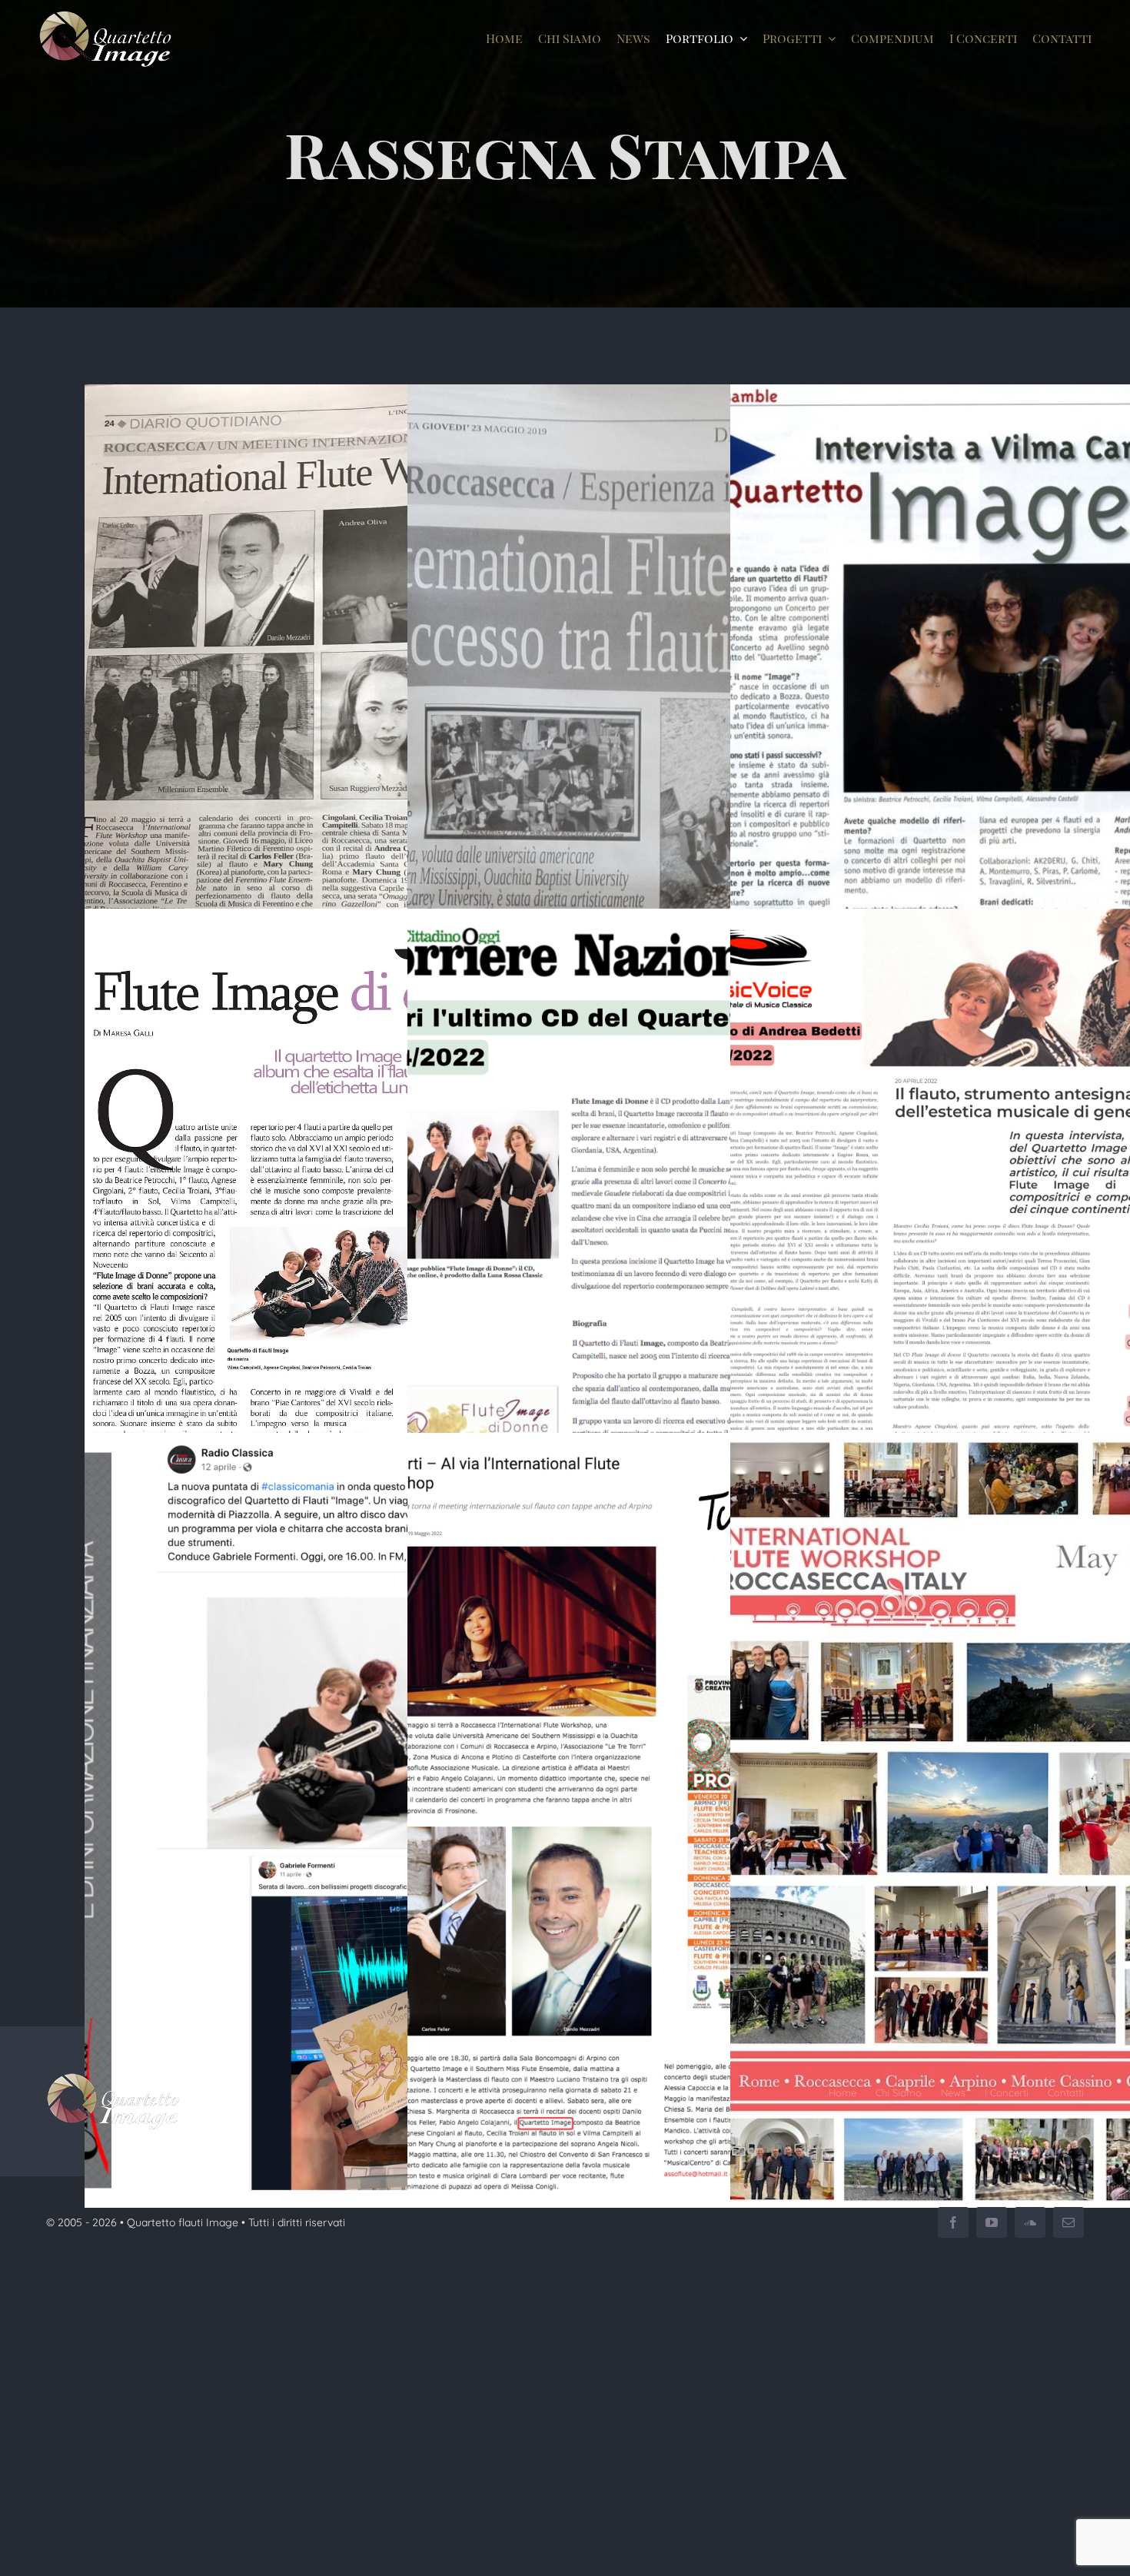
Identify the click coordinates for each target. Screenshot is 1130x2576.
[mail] (1069, 2222)
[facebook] (953, 2222)
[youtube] (992, 2222)
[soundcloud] (1030, 2222)
